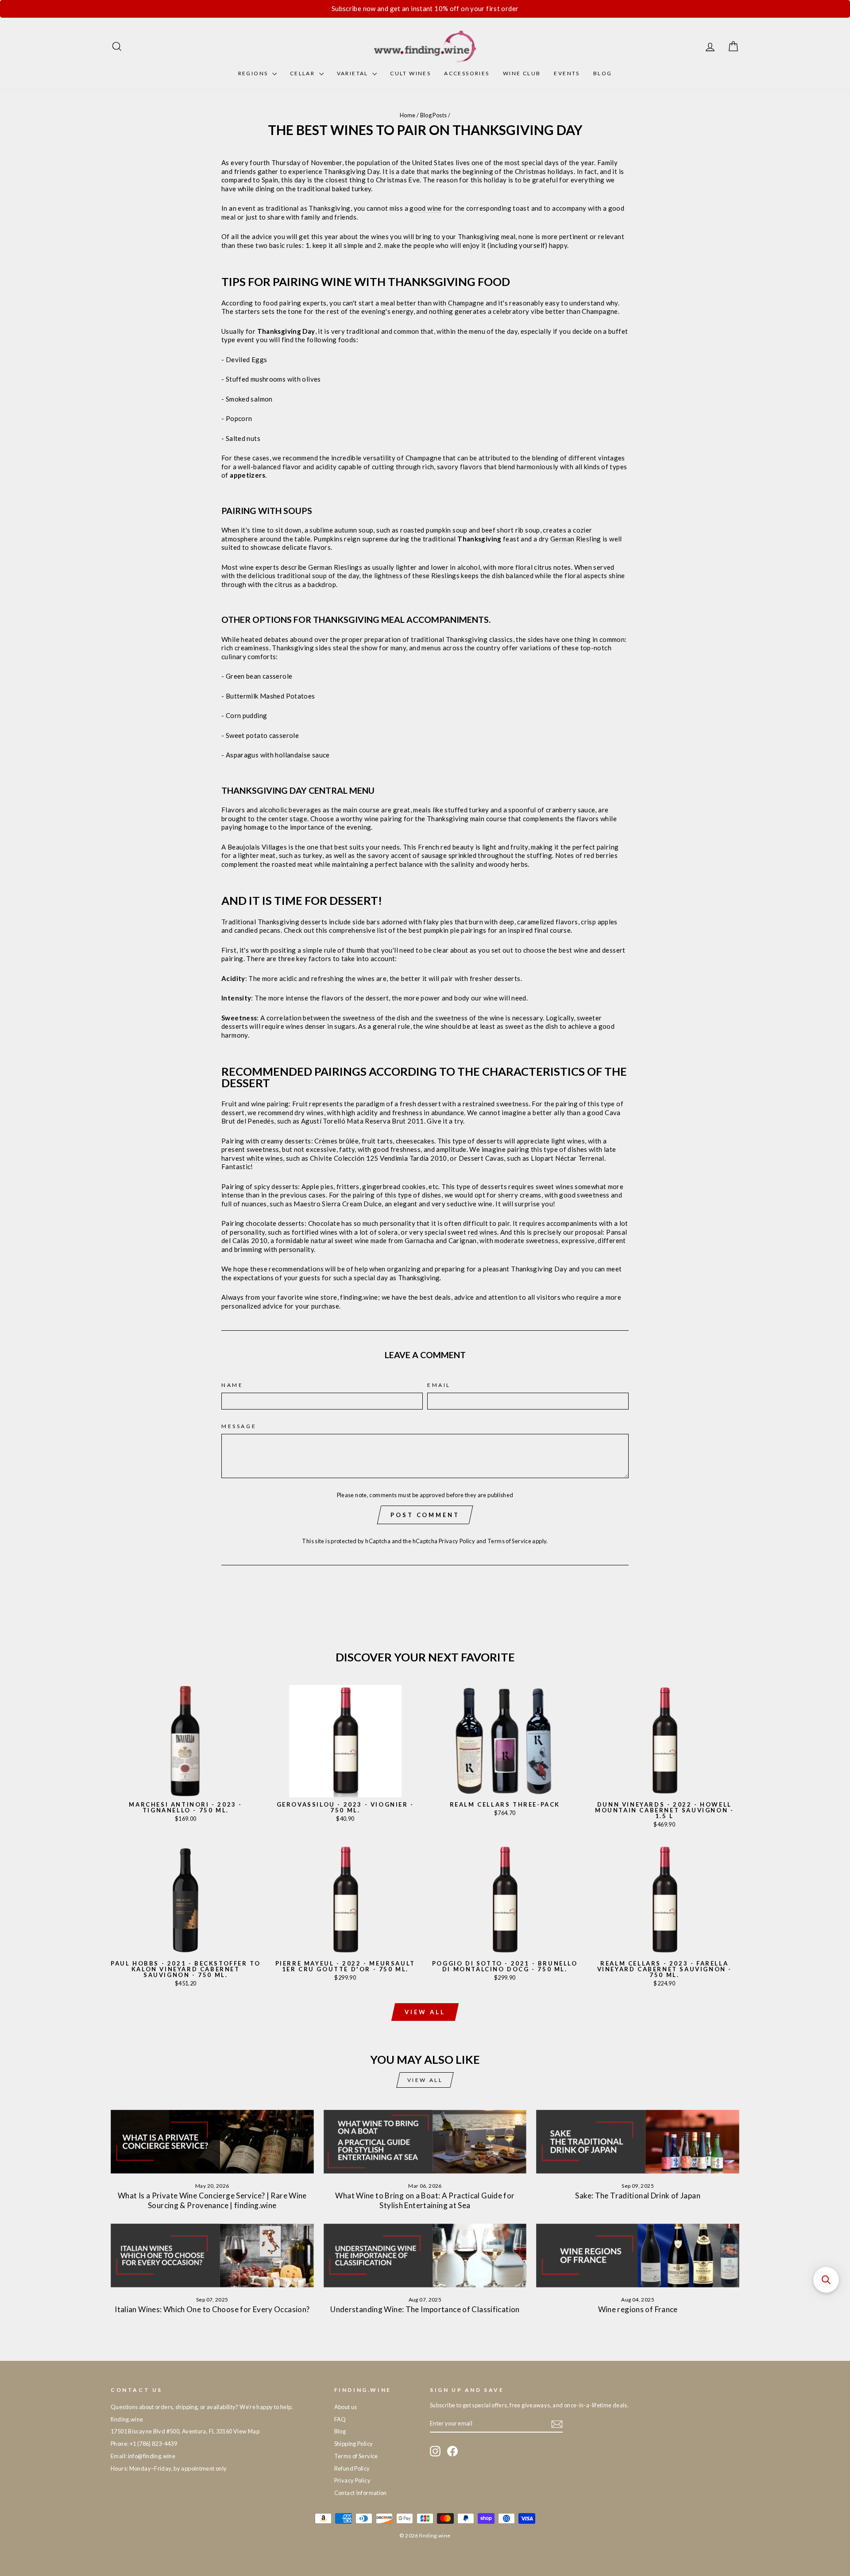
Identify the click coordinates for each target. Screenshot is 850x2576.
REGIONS (254, 73)
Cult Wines (410, 73)
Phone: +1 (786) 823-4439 (144, 2444)
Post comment (425, 1515)
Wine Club (522, 73)
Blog (603, 73)
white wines (265, 1158)
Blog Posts (434, 115)
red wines (483, 1232)
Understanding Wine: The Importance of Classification (425, 2309)
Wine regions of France (638, 2309)
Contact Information (361, 2493)
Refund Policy (352, 2468)
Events (567, 73)
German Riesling (576, 539)
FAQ (340, 2419)
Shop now (185, 1788)
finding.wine (127, 2419)
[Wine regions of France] (638, 2255)
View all (425, 2012)
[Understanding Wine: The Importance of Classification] (425, 2255)
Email (439, 1385)
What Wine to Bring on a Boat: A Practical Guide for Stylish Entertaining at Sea (425, 2200)
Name (232, 1385)
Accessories (467, 73)
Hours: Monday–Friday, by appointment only (169, 2468)
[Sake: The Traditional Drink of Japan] (638, 2142)
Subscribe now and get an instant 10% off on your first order (425, 8)
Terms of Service (509, 1541)
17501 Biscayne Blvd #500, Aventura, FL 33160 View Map (185, 2431)
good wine (425, 208)
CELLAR (303, 73)
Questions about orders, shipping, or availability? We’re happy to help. (202, 2407)
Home (408, 115)
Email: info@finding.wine (143, 2456)
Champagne (466, 303)
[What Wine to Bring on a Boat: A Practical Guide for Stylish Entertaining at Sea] (425, 2142)
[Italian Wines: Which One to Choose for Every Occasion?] (212, 2255)
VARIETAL (354, 73)
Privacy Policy (457, 1541)
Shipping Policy (354, 2444)
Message (239, 1426)
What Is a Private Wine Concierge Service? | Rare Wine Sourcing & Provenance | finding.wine (212, 2200)
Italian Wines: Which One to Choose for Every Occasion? (212, 2309)
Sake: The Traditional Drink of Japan (638, 2196)
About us (346, 2407)
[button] (826, 2280)
